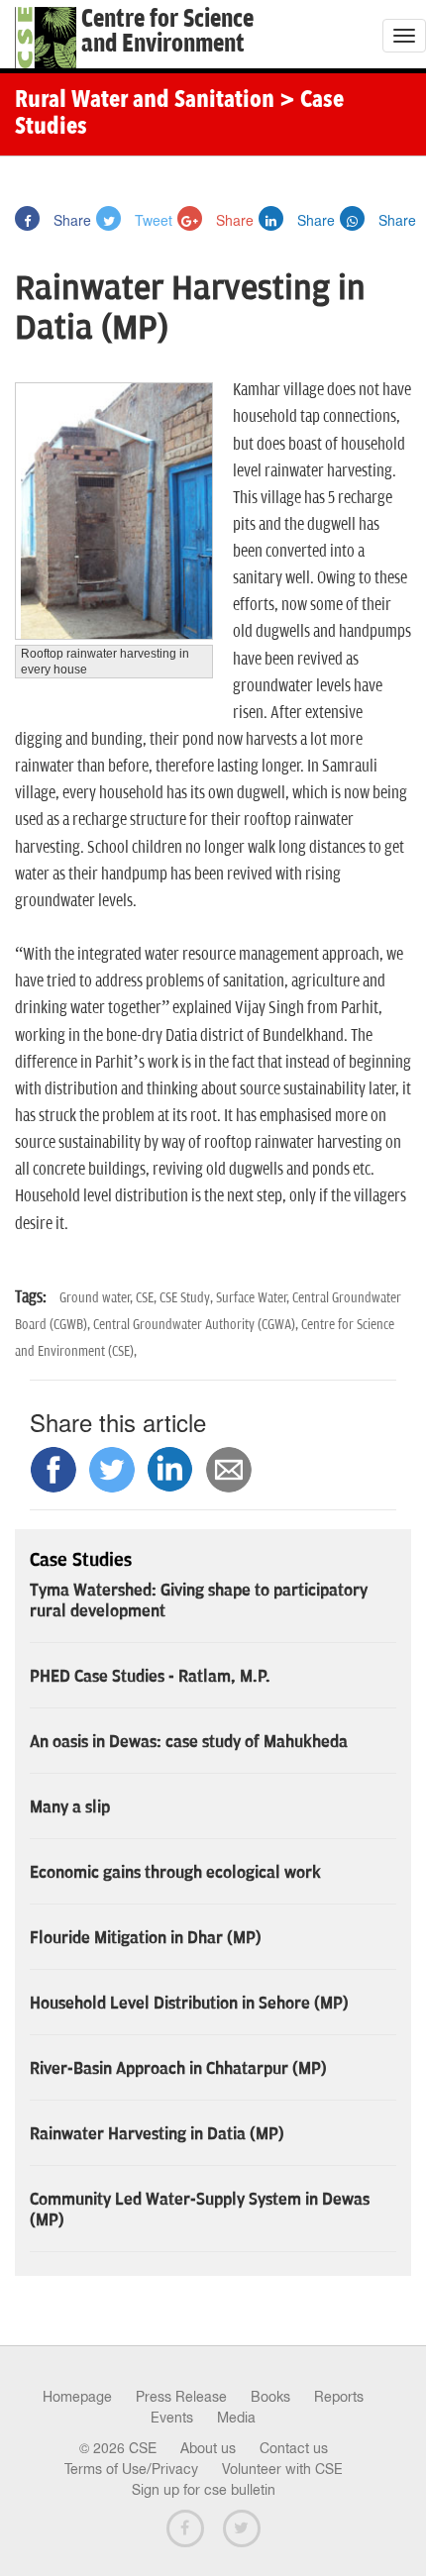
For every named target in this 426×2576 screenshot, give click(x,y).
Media (236, 2418)
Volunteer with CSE (282, 2469)
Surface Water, (254, 1298)
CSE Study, (188, 1298)
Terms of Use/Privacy (131, 2469)
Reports (339, 2397)
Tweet (152, 220)
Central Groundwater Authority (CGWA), (197, 1325)
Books (270, 2397)
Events (172, 2418)
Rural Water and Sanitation (145, 101)
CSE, (148, 1298)
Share (70, 220)
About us (208, 2448)
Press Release (181, 2397)
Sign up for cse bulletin (204, 2490)
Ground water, (98, 1298)
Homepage (77, 2397)
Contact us (294, 2448)
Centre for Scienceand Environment (167, 32)
